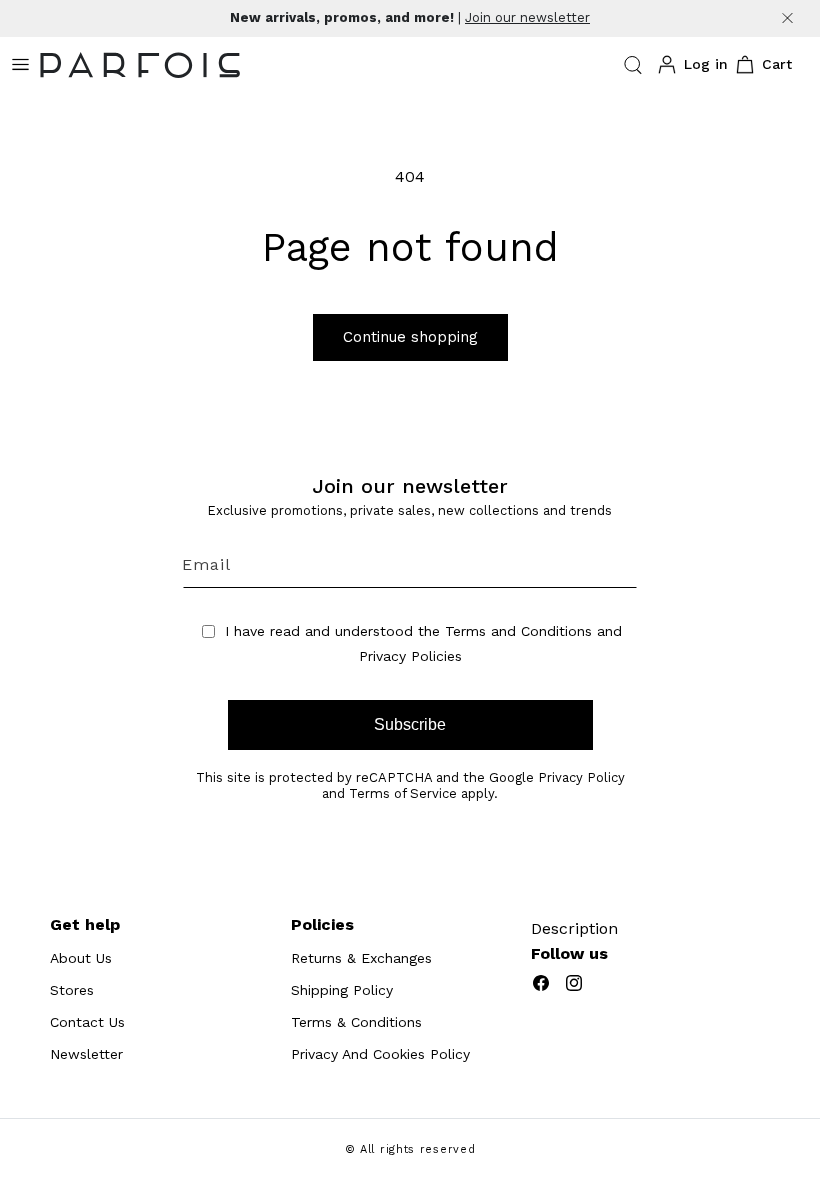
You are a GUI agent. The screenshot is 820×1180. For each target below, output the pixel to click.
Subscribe (410, 724)
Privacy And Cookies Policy (380, 1054)
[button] (633, 65)
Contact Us (87, 1022)
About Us (81, 958)
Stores (72, 990)
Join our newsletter (527, 17)
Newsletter (86, 1054)
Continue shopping (410, 337)
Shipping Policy (342, 990)
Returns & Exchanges (361, 958)
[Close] (787, 18)
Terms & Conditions (356, 1022)
